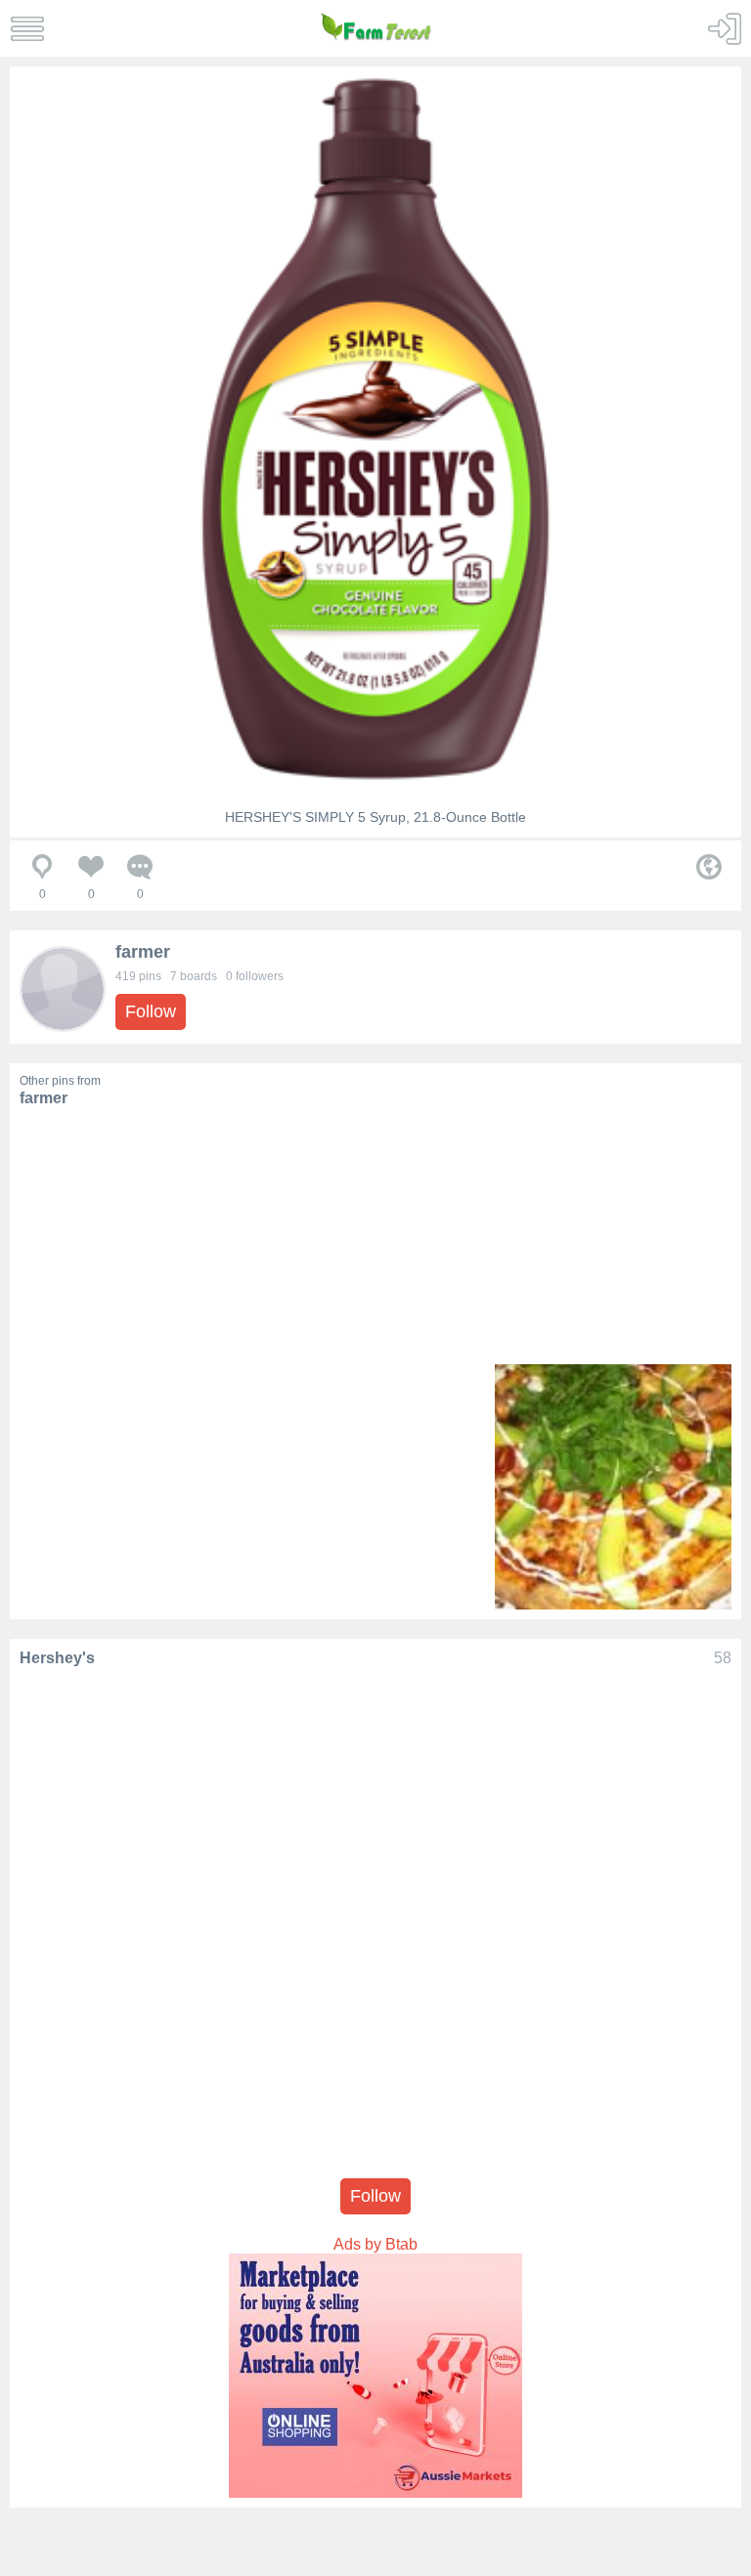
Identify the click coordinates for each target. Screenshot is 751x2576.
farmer (143, 952)
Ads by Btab (375, 2244)
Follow (151, 1011)
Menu (27, 29)
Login (724, 29)
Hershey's (57, 1658)
